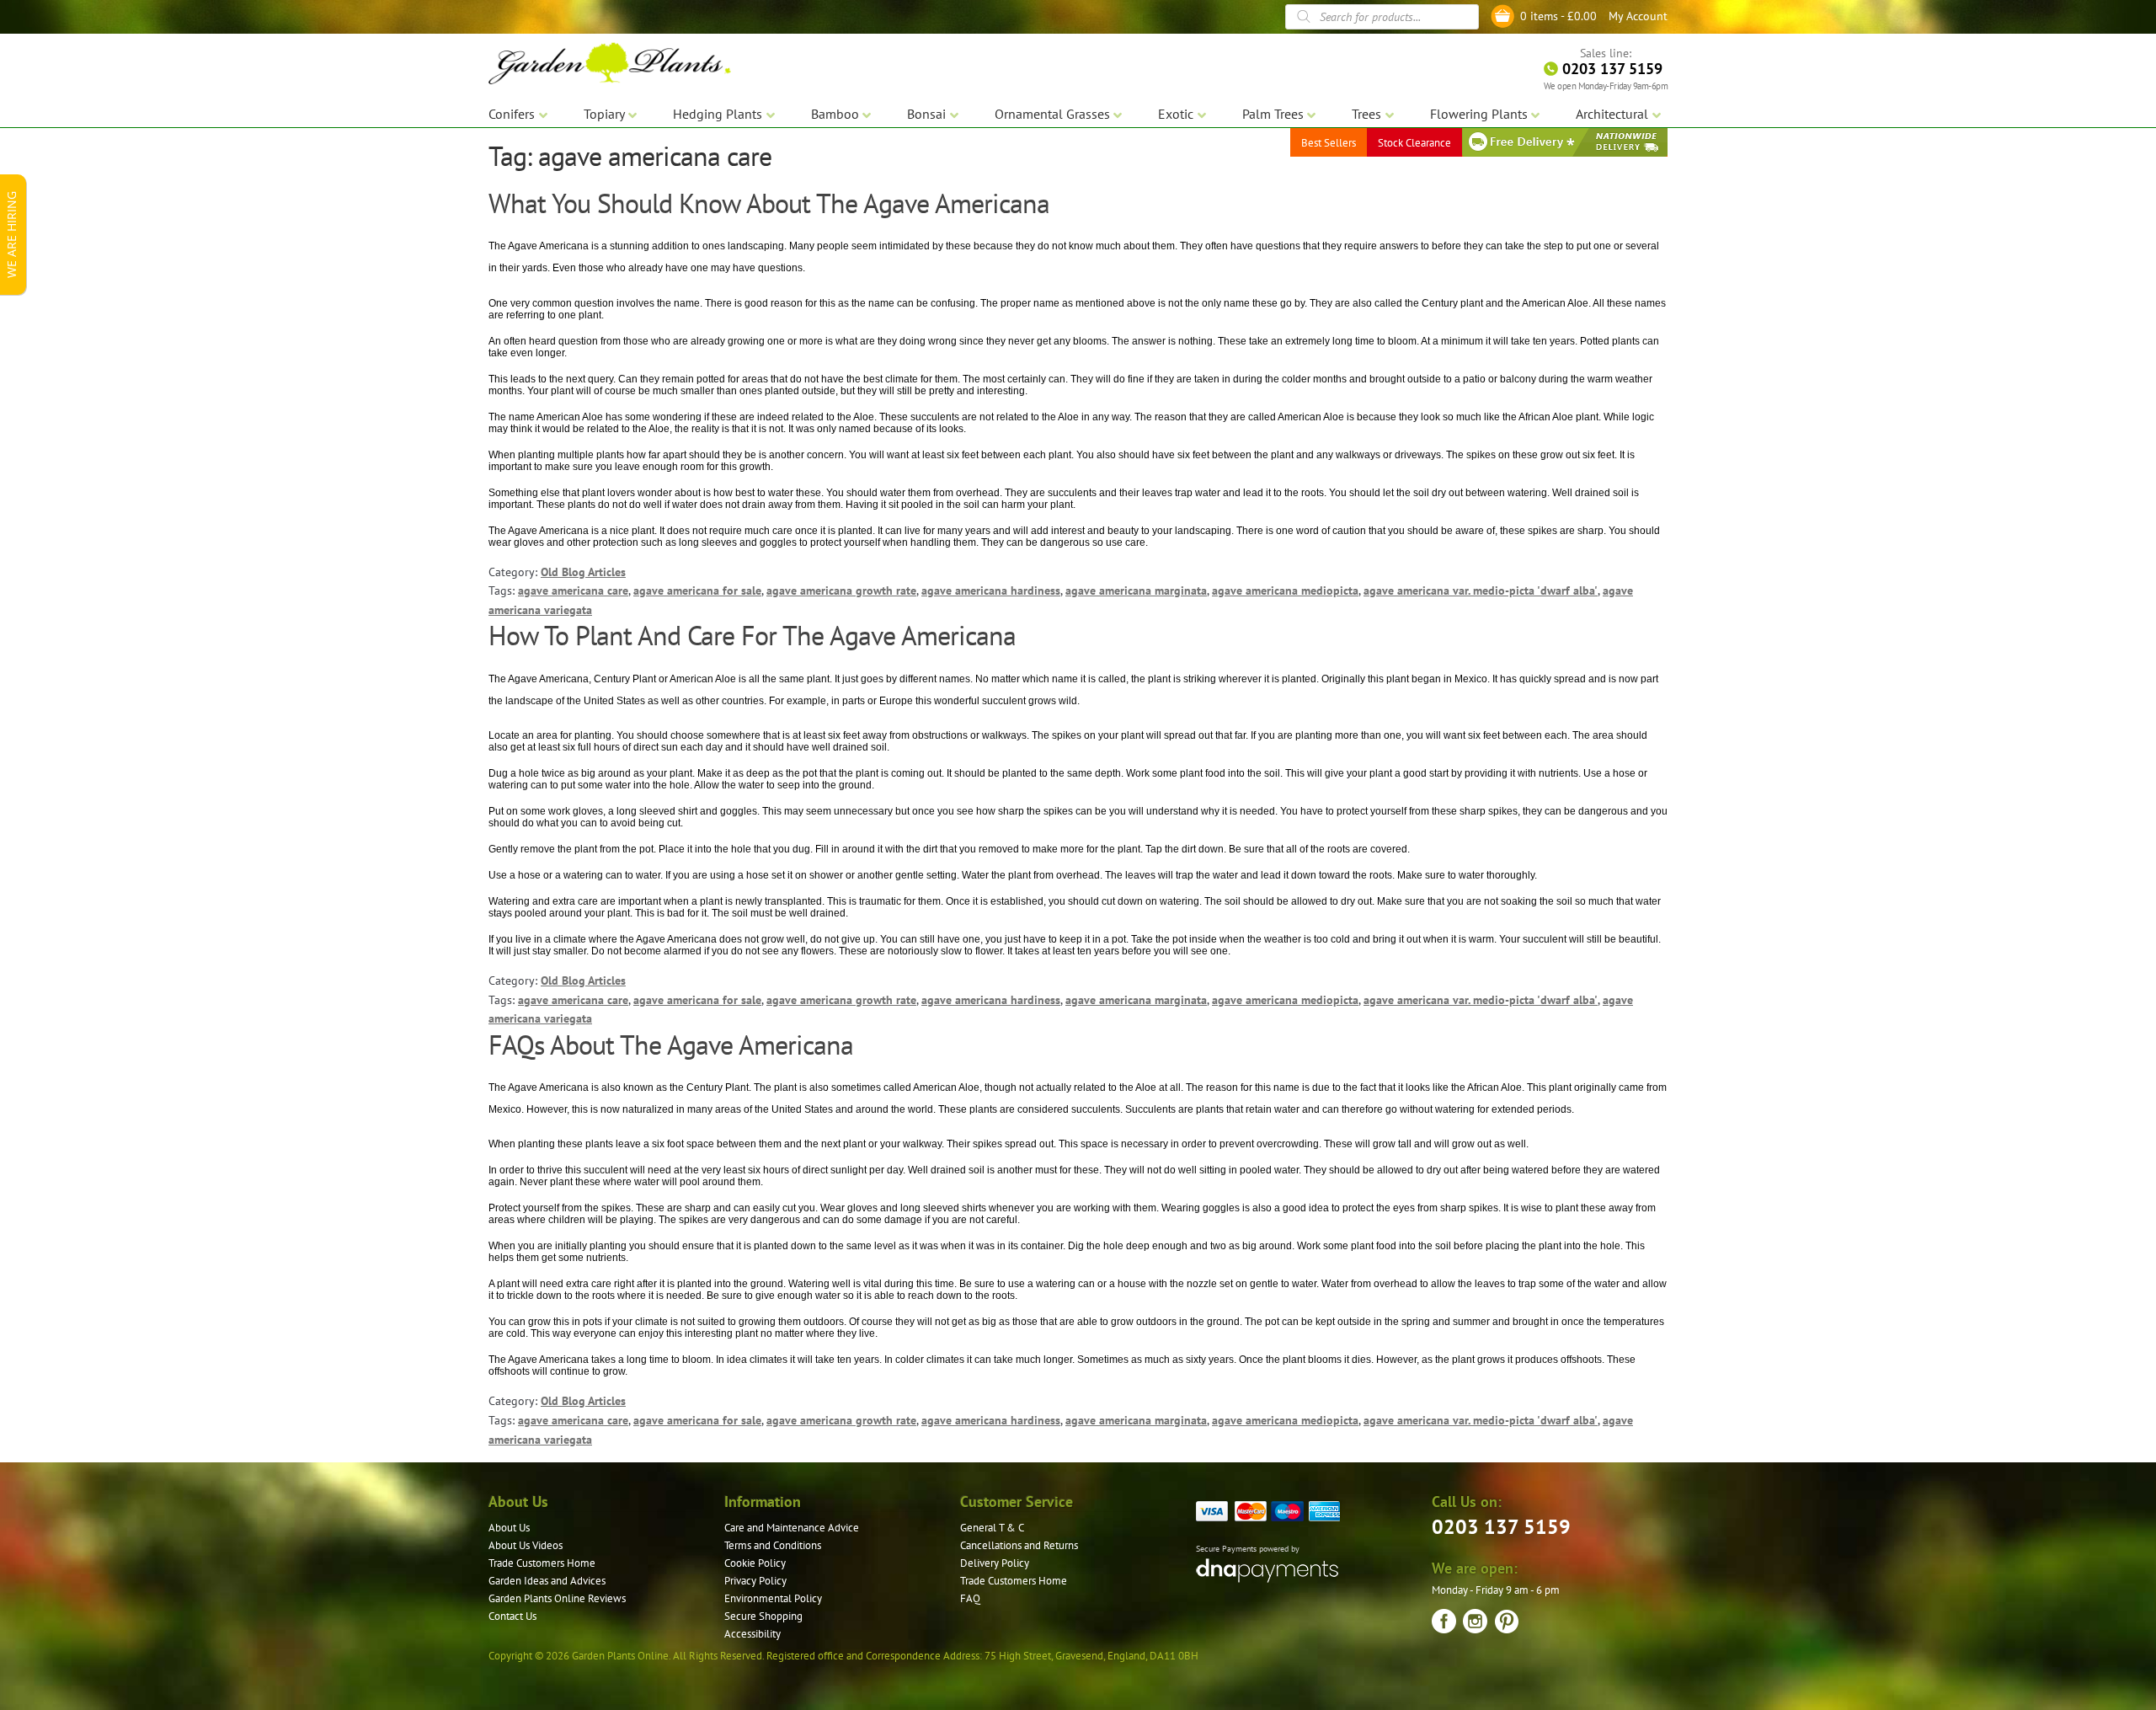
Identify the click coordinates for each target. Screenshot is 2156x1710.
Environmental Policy (773, 1598)
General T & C (992, 1528)
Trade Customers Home (542, 1563)
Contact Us (512, 1616)
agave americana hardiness (991, 590)
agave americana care (573, 590)
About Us (509, 1528)
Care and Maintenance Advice (792, 1528)
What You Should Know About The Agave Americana (769, 203)
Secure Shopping (763, 1616)
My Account (1638, 16)
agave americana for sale (697, 590)
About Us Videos (526, 1545)
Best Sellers (1329, 143)
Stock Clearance (1414, 143)
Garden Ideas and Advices (547, 1581)
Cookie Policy (755, 1563)
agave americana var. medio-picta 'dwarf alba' (1481, 590)
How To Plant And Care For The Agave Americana (752, 635)
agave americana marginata (1136, 590)
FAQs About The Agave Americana (671, 1045)
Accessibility (752, 1634)
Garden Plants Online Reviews (557, 1598)
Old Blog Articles (583, 572)
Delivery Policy (995, 1563)
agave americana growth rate (841, 590)
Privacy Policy (755, 1581)
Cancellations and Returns (1019, 1545)
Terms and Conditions (773, 1545)
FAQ (970, 1598)
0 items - (1558, 16)
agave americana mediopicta (1285, 590)
